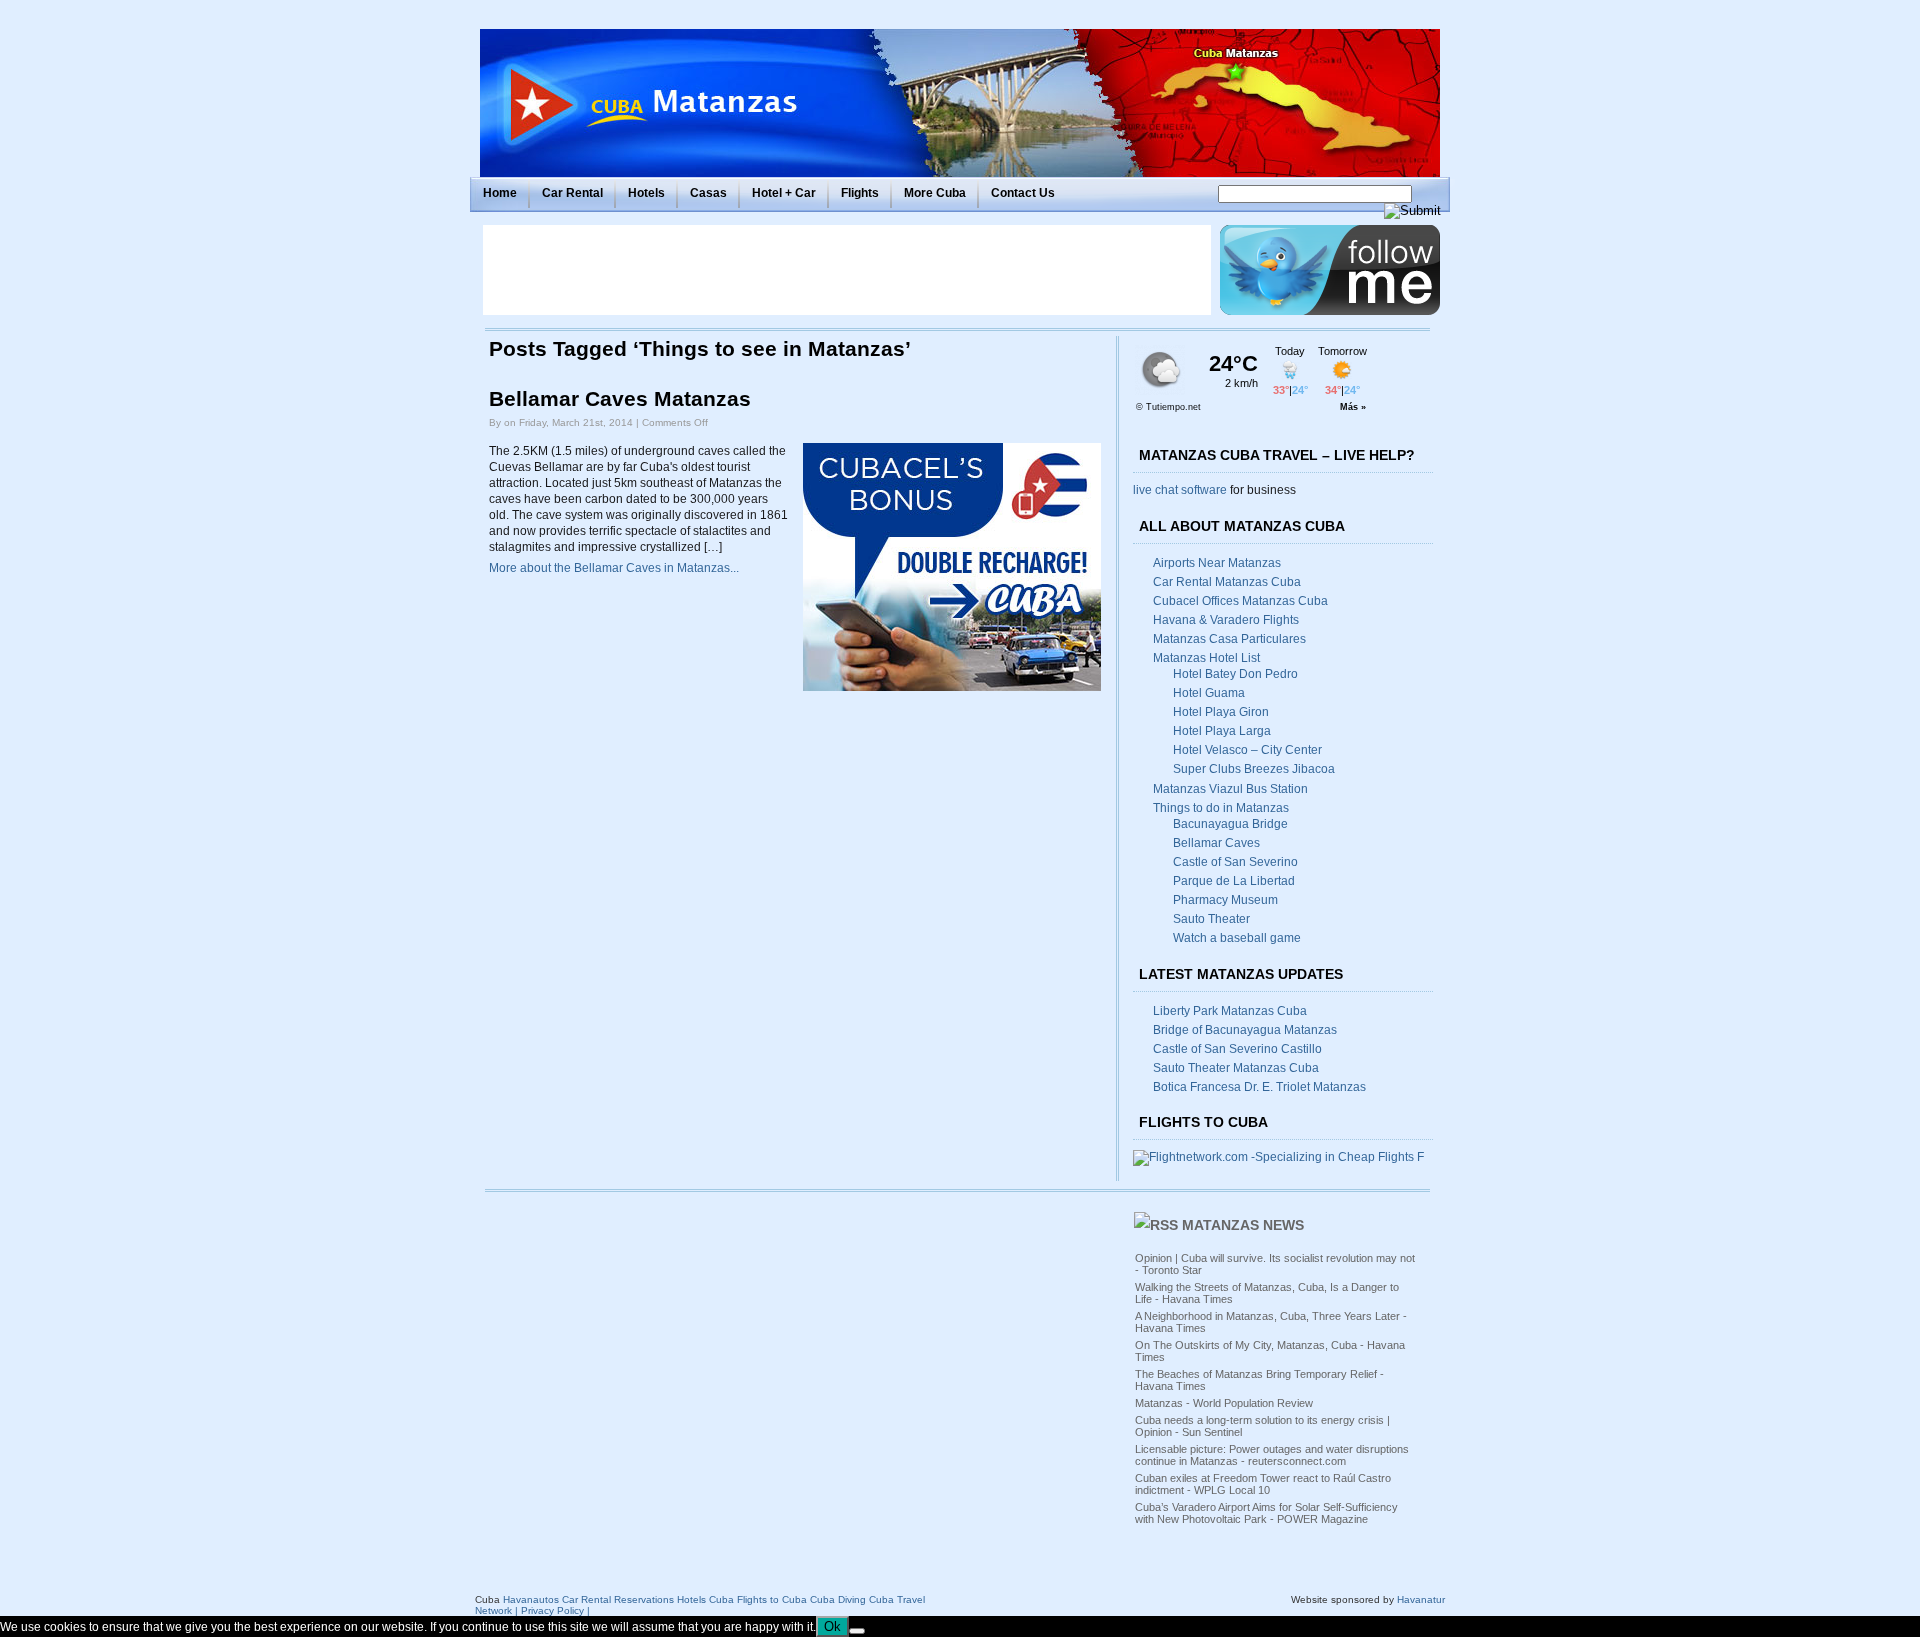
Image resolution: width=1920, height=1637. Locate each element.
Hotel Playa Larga (1222, 731)
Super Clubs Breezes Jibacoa (1254, 769)
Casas (708, 193)
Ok (832, 1626)
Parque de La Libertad (1234, 881)
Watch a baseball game (1237, 938)
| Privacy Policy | (552, 1610)
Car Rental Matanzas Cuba (1227, 582)
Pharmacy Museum (1225, 900)
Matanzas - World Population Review (1224, 1403)
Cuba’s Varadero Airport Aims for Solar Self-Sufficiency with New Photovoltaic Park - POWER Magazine (1266, 1513)
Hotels (646, 193)
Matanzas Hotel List (1206, 658)
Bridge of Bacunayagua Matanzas (1245, 1030)
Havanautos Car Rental (557, 1599)
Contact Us (1023, 193)
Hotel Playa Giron (1221, 712)
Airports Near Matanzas (1217, 563)
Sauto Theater (1211, 919)
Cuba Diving (838, 1599)
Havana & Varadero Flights (1226, 620)
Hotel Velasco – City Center (1247, 750)
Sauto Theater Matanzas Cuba (1236, 1068)
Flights (860, 193)
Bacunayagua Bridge (1230, 824)
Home (500, 193)
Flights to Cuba (772, 1599)
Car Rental (572, 193)
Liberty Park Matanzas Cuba (1230, 1011)
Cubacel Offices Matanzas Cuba (1240, 601)
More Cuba (935, 193)
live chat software (1180, 490)
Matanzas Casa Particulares (1229, 639)
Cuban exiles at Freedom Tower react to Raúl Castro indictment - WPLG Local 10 (1263, 1484)
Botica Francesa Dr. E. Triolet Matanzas (1259, 1087)
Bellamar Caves (1216, 843)
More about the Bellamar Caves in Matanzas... (614, 568)
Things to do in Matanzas (1221, 808)
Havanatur (1421, 1599)
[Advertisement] (847, 270)
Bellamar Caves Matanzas (620, 399)
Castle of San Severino (1235, 862)
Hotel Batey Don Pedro (1235, 674)
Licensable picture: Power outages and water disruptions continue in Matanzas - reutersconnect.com (1272, 1455)
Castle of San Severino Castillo (1237, 1049)
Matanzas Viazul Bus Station (1230, 789)
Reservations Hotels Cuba (674, 1599)
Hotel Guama (1209, 693)
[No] (857, 1631)
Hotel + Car (784, 193)
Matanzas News (1243, 1225)
